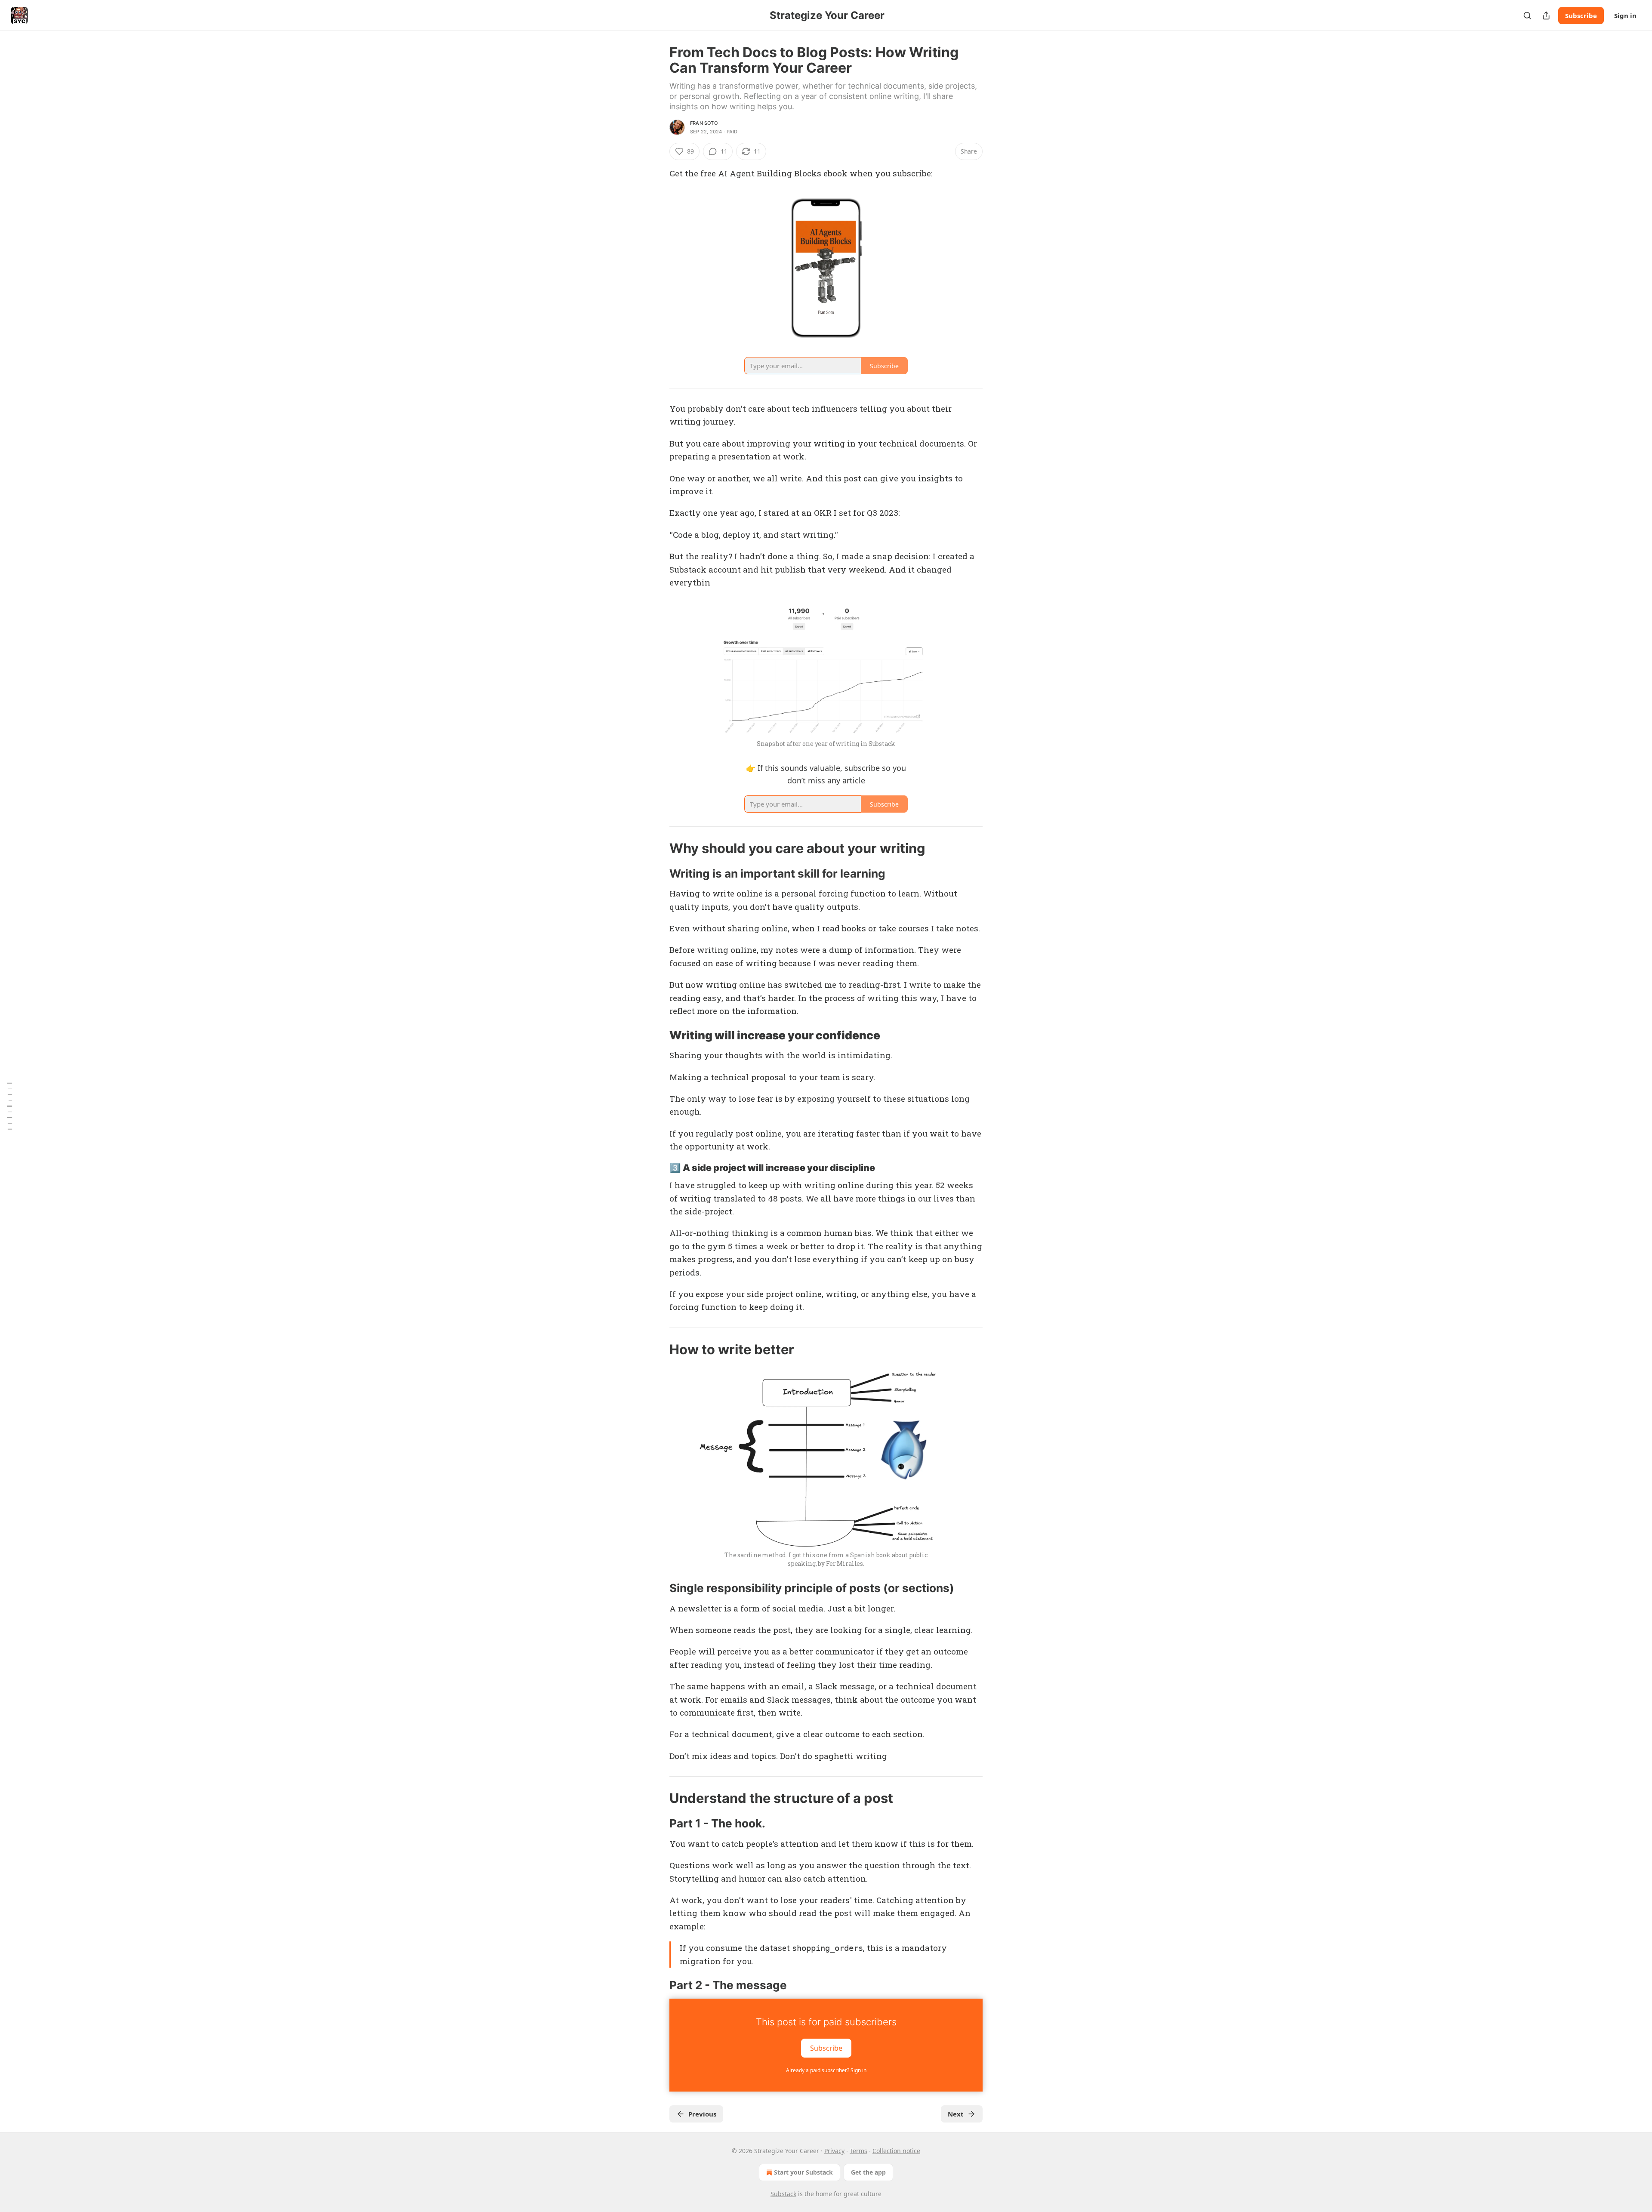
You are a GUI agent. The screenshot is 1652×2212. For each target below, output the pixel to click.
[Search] (1527, 15)
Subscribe (1581, 15)
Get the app (868, 2172)
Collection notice (896, 2151)
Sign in (1625, 15)
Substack (783, 2194)
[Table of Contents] (9, 1106)
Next (956, 2114)
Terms (858, 2151)
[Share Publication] (1546, 15)
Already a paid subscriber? (826, 2070)
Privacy (834, 2151)
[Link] (657, 848)
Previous (702, 2114)
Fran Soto (704, 123)
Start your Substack (803, 2172)
